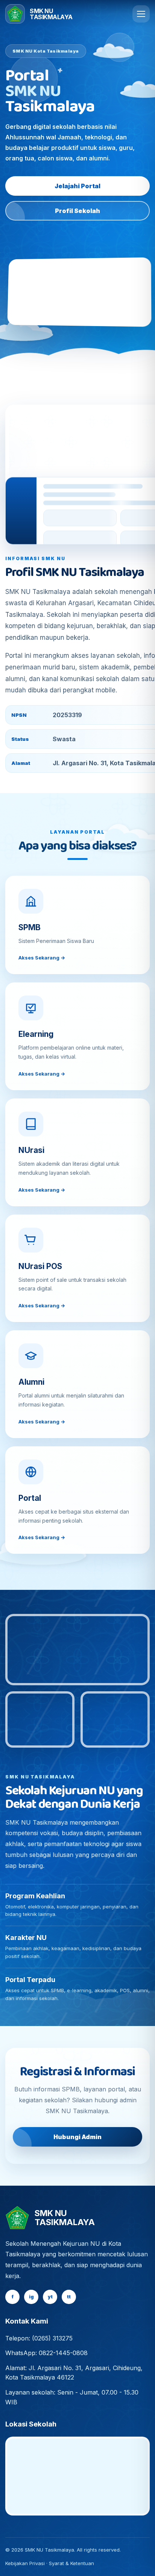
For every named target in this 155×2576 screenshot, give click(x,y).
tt (69, 2297)
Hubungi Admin (77, 2137)
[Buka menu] (141, 14)
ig (31, 2297)
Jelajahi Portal (77, 186)
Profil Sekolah (77, 211)
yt (50, 2297)
